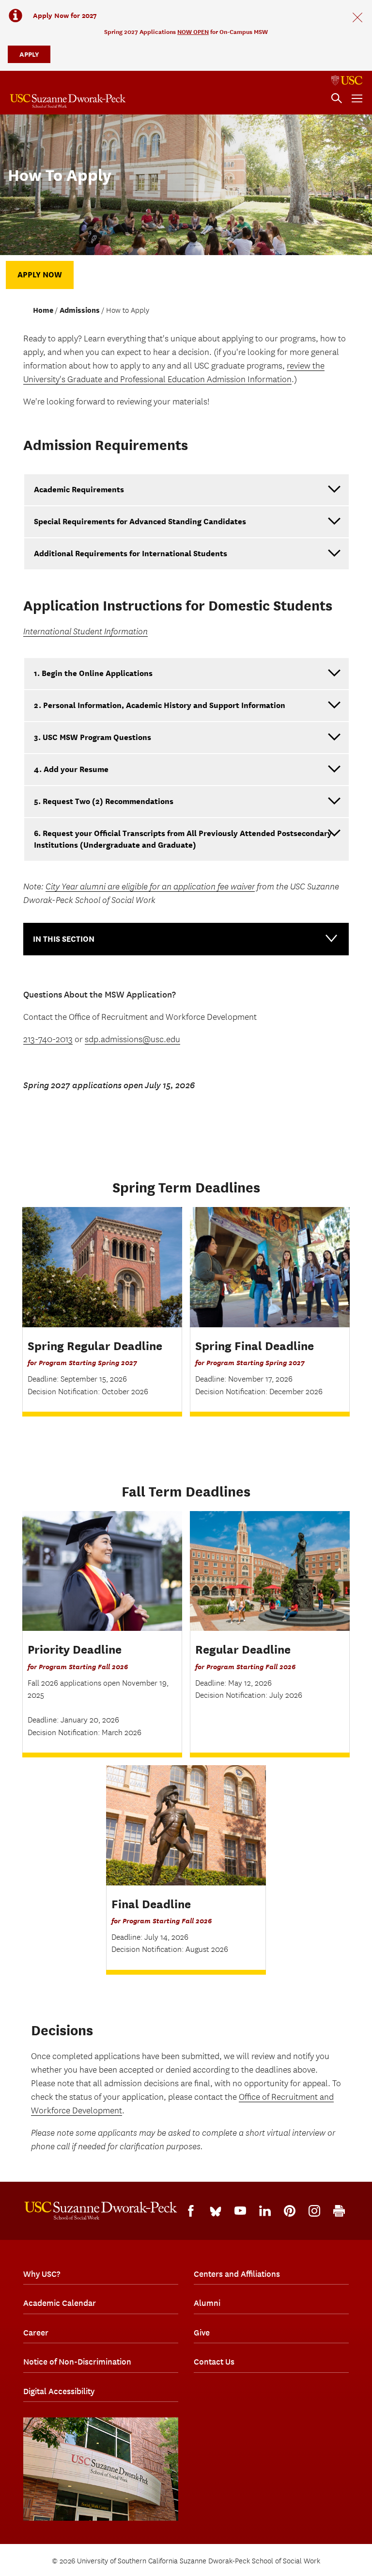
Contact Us (214, 2362)
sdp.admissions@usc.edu (132, 1039)
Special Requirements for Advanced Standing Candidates (140, 522)
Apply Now (40, 275)
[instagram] (314, 2211)
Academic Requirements (79, 490)
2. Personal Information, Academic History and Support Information (160, 705)
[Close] (357, 17)
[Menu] (357, 98)
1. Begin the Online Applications (93, 673)
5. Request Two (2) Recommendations (104, 801)
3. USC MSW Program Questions (93, 737)
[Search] (337, 98)
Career (36, 2333)
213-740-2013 (48, 1039)
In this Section (64, 939)
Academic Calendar (60, 2303)
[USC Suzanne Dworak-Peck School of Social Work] (68, 101)
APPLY (29, 54)
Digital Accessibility (59, 2391)
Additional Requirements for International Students (131, 554)
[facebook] (191, 2211)
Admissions (80, 310)
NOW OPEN (193, 32)
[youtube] (240, 2211)
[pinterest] (290, 2211)
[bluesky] (216, 2211)
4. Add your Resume (71, 769)
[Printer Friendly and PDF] (339, 2211)
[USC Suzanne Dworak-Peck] (101, 2211)
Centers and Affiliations (237, 2274)
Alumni (207, 2303)
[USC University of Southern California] (347, 80)
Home (43, 310)
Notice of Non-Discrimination (77, 2362)
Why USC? (42, 2274)
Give (202, 2333)
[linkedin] (265, 2211)
